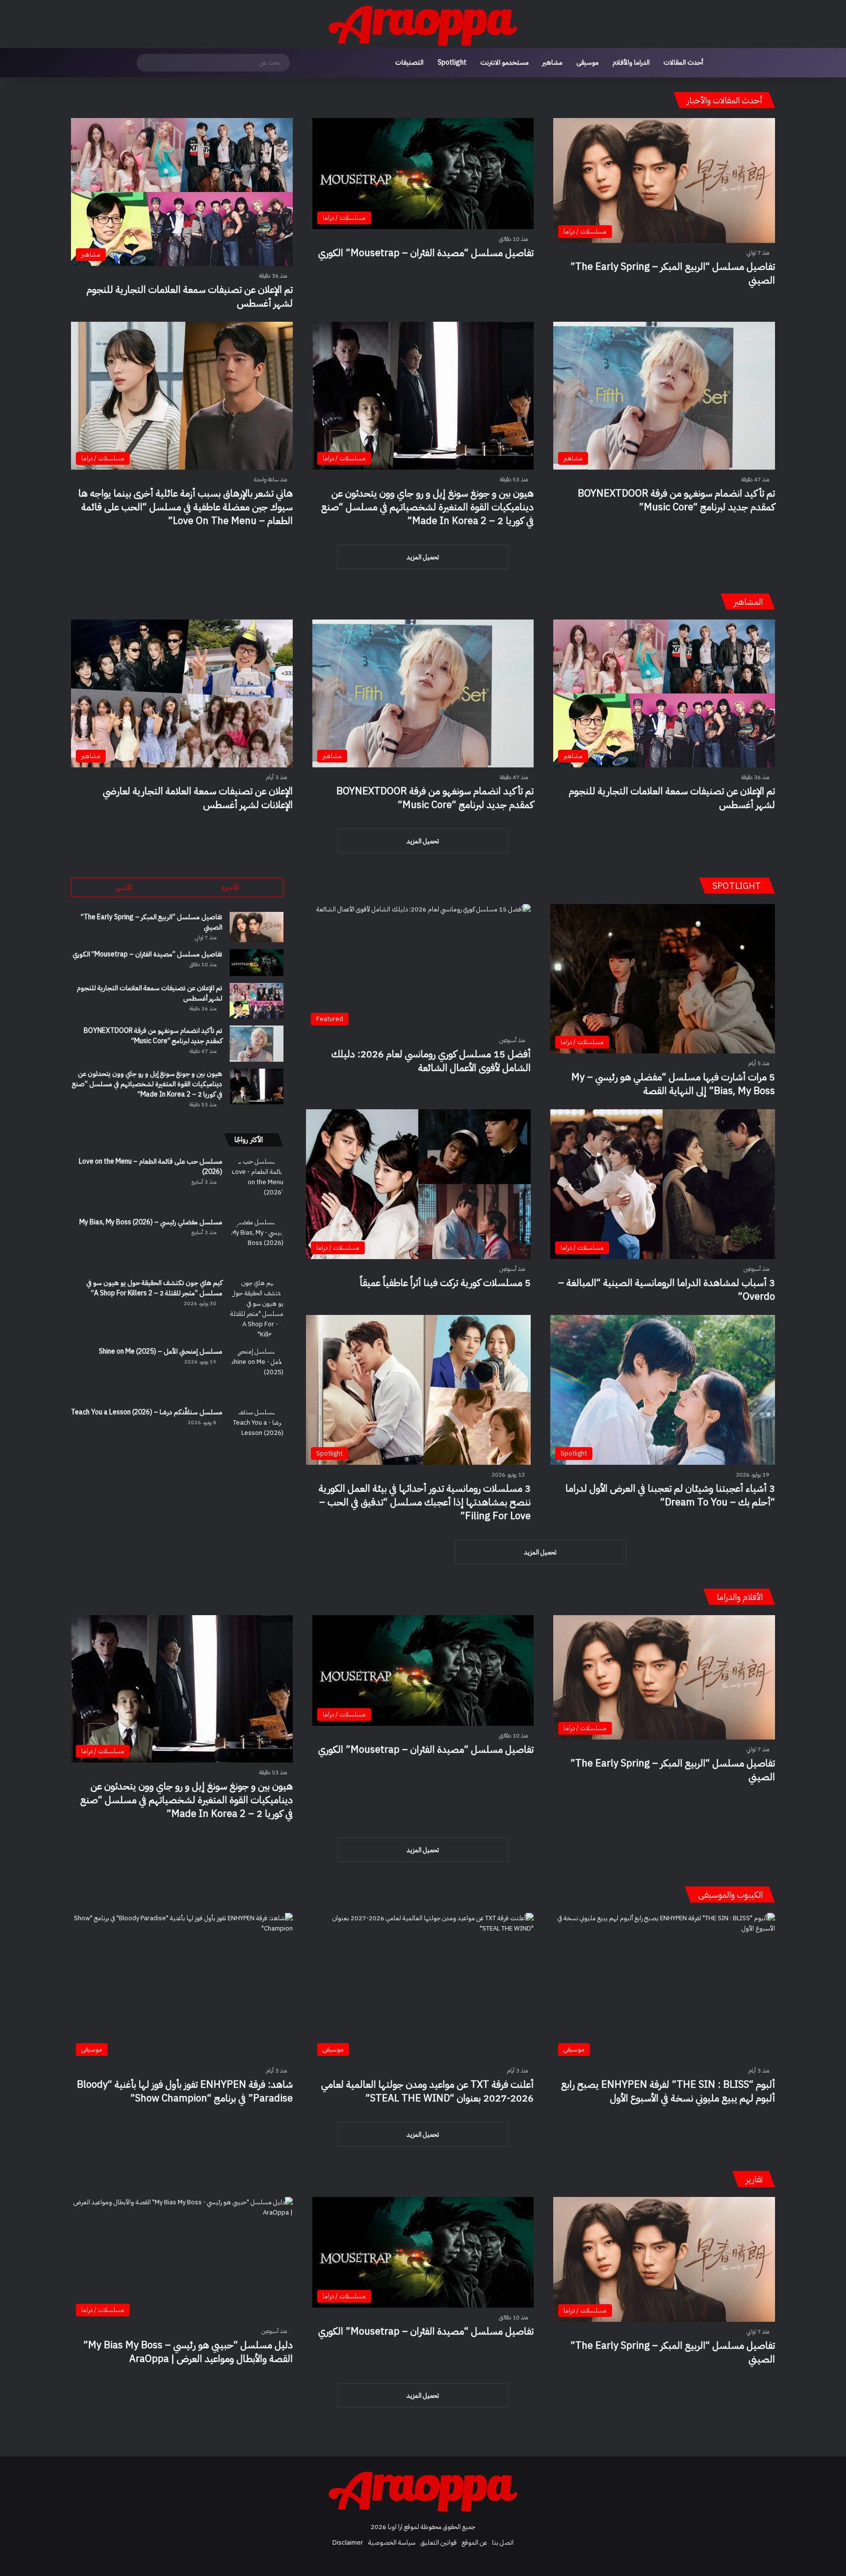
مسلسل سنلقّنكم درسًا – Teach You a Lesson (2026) (147, 1412)
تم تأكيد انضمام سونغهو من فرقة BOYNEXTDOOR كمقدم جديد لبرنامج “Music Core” (676, 500)
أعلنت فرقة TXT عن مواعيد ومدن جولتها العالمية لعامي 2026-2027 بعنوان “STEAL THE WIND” (427, 2091)
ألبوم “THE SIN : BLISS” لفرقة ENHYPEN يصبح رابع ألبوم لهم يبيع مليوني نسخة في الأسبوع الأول (668, 2091)
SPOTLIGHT (738, 886)
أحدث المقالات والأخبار (725, 100)
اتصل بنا (503, 2542)
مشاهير (552, 62)
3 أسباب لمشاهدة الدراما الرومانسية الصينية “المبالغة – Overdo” (667, 1289)
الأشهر (124, 887)
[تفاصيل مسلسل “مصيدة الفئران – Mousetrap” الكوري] (257, 963)
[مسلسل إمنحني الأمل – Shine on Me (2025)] (257, 1373)
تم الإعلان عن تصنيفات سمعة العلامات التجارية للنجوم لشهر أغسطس (190, 296)
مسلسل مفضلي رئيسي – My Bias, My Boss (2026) (151, 1222)
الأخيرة (230, 887)
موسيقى (587, 62)
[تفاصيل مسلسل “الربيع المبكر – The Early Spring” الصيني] (257, 927)
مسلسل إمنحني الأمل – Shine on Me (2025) (161, 1351)
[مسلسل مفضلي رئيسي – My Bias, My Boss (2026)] (257, 1244)
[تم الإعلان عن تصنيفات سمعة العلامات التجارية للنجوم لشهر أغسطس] (257, 1001)
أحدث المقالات (683, 62)
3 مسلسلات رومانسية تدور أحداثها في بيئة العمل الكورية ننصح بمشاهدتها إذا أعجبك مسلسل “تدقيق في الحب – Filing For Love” (425, 1502)
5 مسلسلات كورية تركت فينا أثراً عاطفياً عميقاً (445, 1283)
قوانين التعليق (439, 2542)
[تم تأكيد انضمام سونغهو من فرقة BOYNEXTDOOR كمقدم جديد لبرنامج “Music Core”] (257, 1043)
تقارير (754, 2179)
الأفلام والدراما (740, 1597)
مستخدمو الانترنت (505, 62)
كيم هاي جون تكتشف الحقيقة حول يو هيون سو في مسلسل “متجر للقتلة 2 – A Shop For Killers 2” (154, 1288)
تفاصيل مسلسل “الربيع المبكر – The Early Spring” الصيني (673, 273)
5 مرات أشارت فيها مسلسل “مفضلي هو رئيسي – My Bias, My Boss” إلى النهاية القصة (673, 1084)
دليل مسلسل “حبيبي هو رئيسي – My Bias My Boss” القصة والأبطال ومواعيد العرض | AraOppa (188, 2352)
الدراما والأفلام (631, 62)
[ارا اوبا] (423, 24)
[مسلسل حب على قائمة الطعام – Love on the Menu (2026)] (257, 1183)
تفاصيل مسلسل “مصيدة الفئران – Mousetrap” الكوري (426, 253)
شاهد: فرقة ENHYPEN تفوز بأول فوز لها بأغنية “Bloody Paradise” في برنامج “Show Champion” (185, 2091)
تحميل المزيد (423, 557)
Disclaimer (348, 2542)
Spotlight (452, 62)
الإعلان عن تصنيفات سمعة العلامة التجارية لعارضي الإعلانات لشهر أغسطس (198, 798)
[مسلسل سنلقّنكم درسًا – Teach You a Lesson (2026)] (257, 1434)
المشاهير (748, 602)
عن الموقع (474, 2542)
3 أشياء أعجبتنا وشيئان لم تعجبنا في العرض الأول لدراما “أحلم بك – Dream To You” (670, 1495)
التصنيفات (409, 62)
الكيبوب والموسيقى (730, 1895)
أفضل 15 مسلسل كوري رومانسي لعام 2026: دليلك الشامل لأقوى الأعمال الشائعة (431, 1061)
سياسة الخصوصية (392, 2542)
